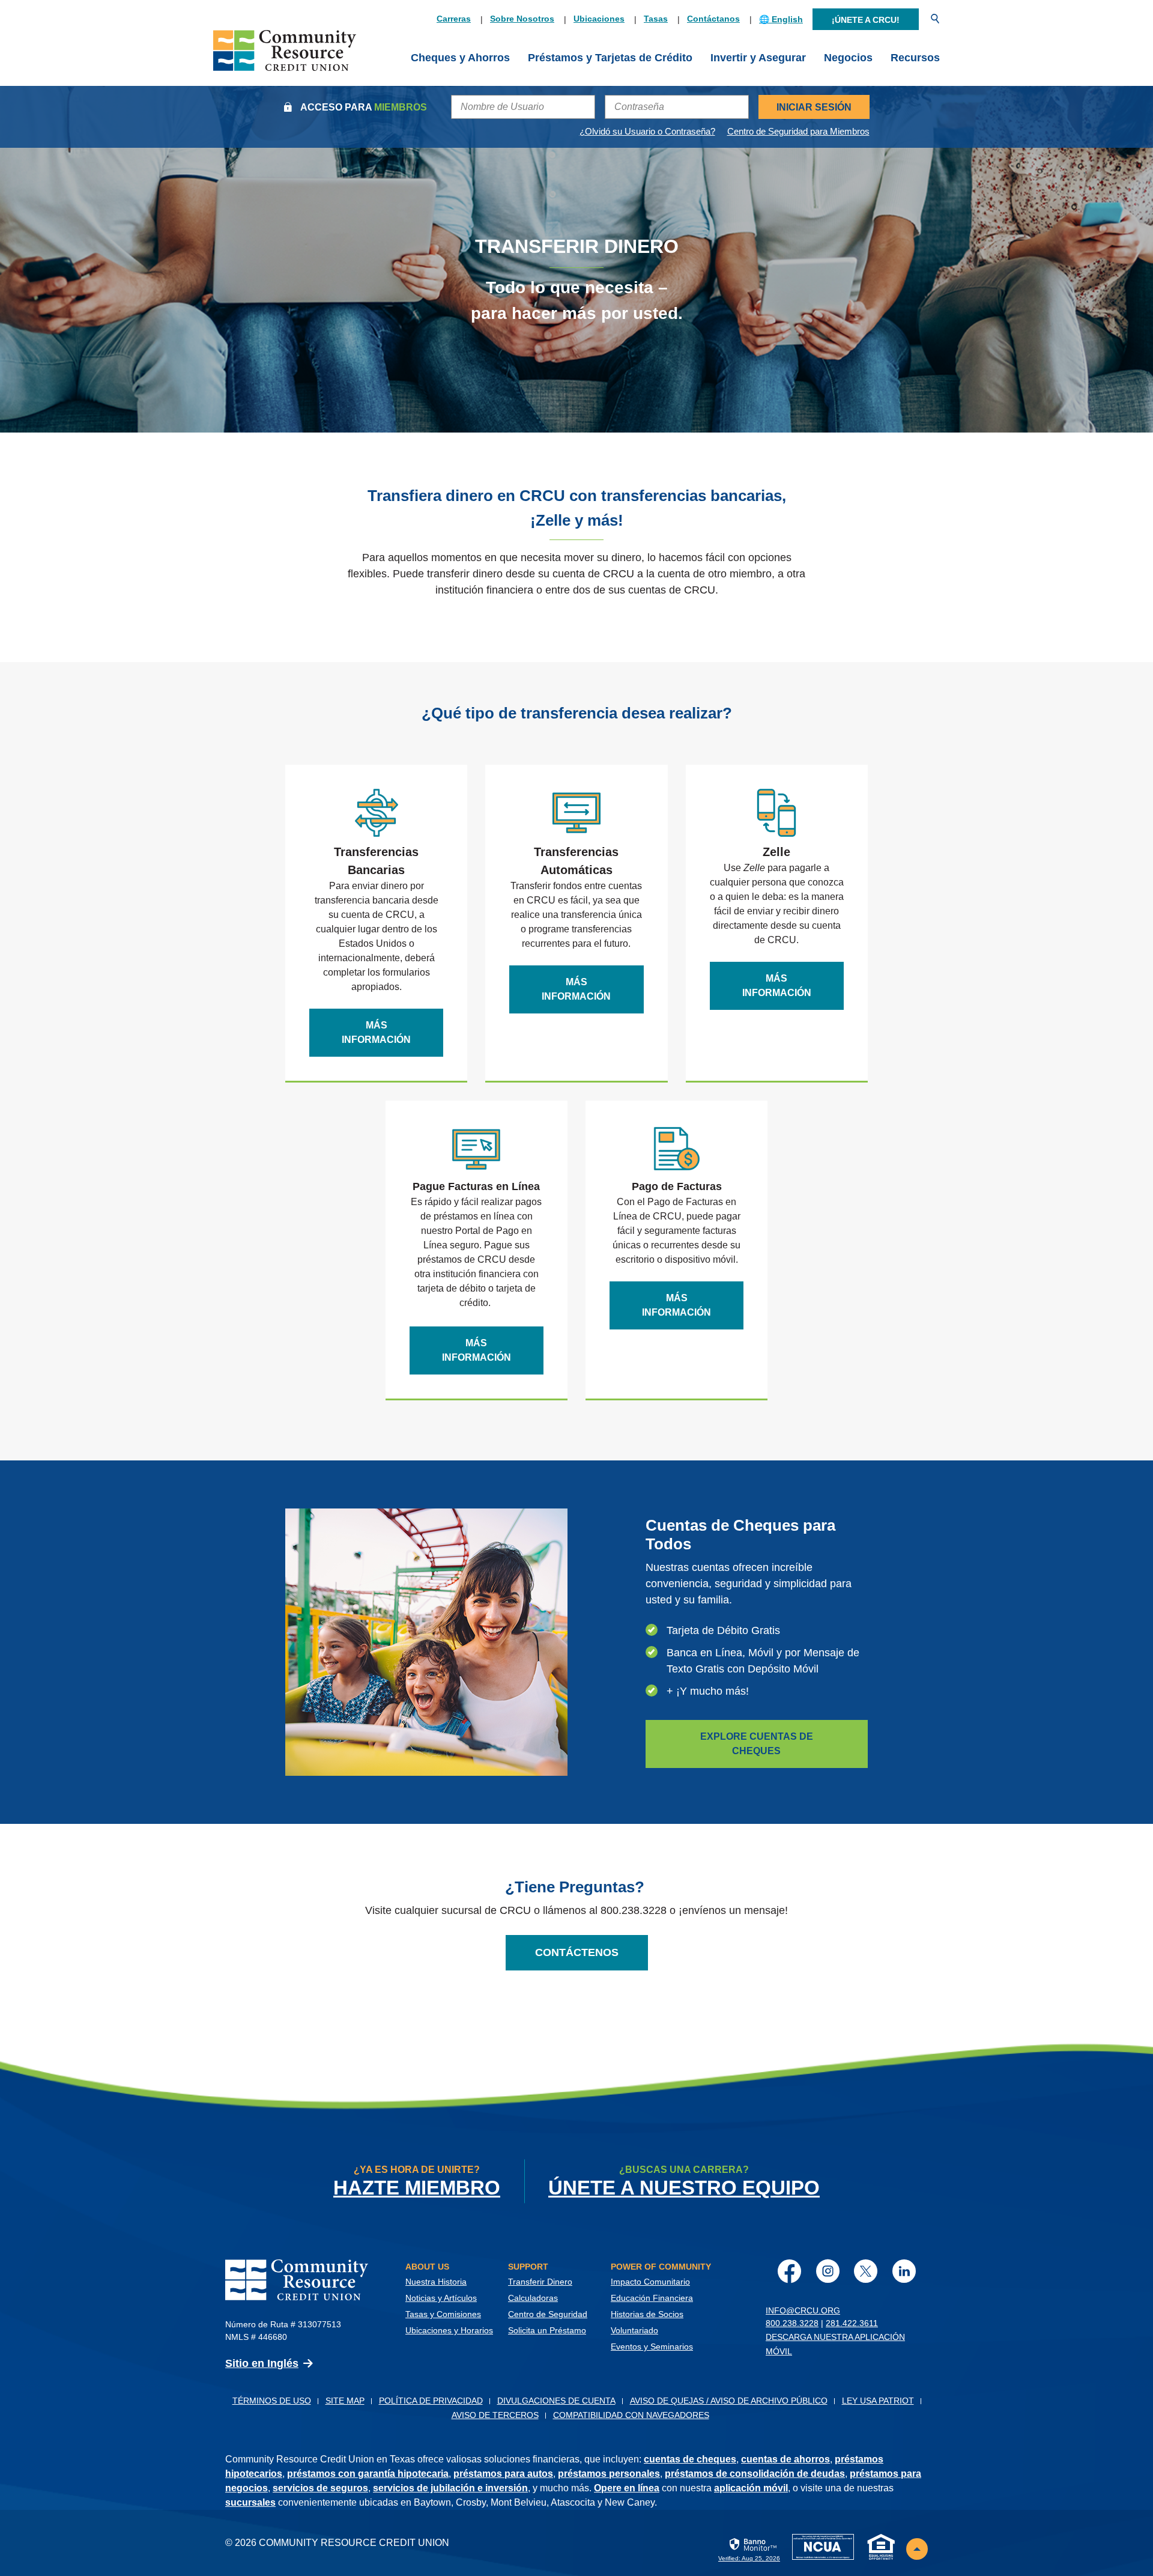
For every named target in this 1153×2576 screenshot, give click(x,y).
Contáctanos (713, 19)
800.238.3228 (792, 2323)
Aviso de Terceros (495, 2415)
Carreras (454, 19)
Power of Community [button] (661, 2267)
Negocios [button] (848, 58)
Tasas (656, 19)
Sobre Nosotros (522, 19)
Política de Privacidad (431, 2401)
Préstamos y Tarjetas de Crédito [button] (610, 58)
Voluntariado (634, 2330)
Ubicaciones (599, 19)
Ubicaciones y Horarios (449, 2330)
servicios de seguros (320, 2488)
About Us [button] (427, 2267)
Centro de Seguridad (548, 2314)
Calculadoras (533, 2298)
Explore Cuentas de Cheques (757, 1744)
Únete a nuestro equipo (684, 2188)
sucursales (250, 2502)
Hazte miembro (417, 2188)
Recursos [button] (915, 58)
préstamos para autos (503, 2474)
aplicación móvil (751, 2488)
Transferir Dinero (540, 2282)
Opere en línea (627, 2488)
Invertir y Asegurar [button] (758, 58)
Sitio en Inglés (262, 2363)
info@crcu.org (803, 2310)
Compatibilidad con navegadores (631, 2415)
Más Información (376, 1032)
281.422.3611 (852, 2323)
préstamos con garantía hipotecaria (368, 2474)
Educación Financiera (652, 2298)
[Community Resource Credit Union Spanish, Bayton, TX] (285, 58)
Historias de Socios (647, 2314)
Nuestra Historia (436, 2282)
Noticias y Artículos (441, 2298)
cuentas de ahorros (785, 2459)
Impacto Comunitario (650, 2282)
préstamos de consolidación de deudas (755, 2474)
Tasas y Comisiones (443, 2314)
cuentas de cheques (690, 2459)
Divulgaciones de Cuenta (556, 2401)
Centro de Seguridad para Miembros (798, 131)
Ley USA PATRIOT (878, 2401)
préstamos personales (609, 2474)
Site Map (345, 2401)
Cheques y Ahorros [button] (460, 58)
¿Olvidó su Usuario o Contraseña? (647, 131)
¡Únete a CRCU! (866, 20)
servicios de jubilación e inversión (450, 2488)
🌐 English (781, 19)
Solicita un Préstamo (547, 2330)
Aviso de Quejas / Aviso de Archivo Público (729, 2401)
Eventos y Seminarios (652, 2347)
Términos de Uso (272, 2401)
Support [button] (528, 2267)
